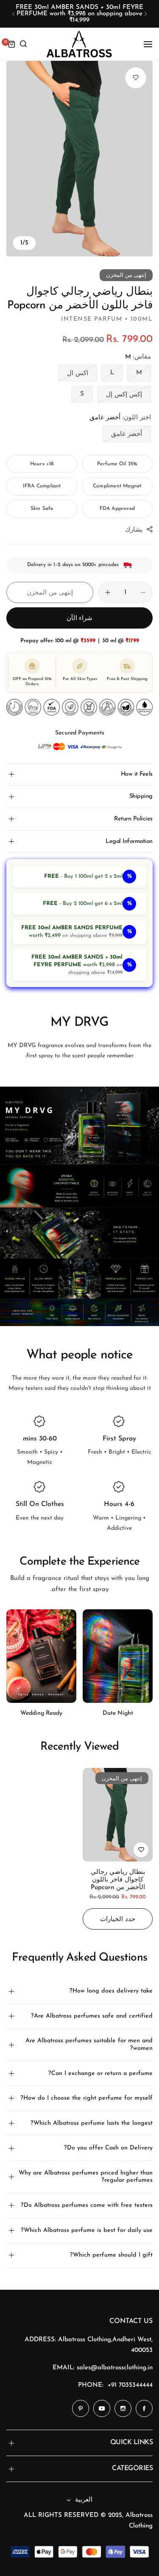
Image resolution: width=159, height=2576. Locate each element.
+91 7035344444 (130, 2385)
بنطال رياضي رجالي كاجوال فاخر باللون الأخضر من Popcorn (118, 1880)
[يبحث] (23, 44)
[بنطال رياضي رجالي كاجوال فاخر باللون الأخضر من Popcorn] (118, 1815)
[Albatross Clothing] (79, 44)
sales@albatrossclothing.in (115, 2368)
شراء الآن (80, 619)
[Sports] (41, 1657)
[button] (146, 14)
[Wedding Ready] (118, 1656)
